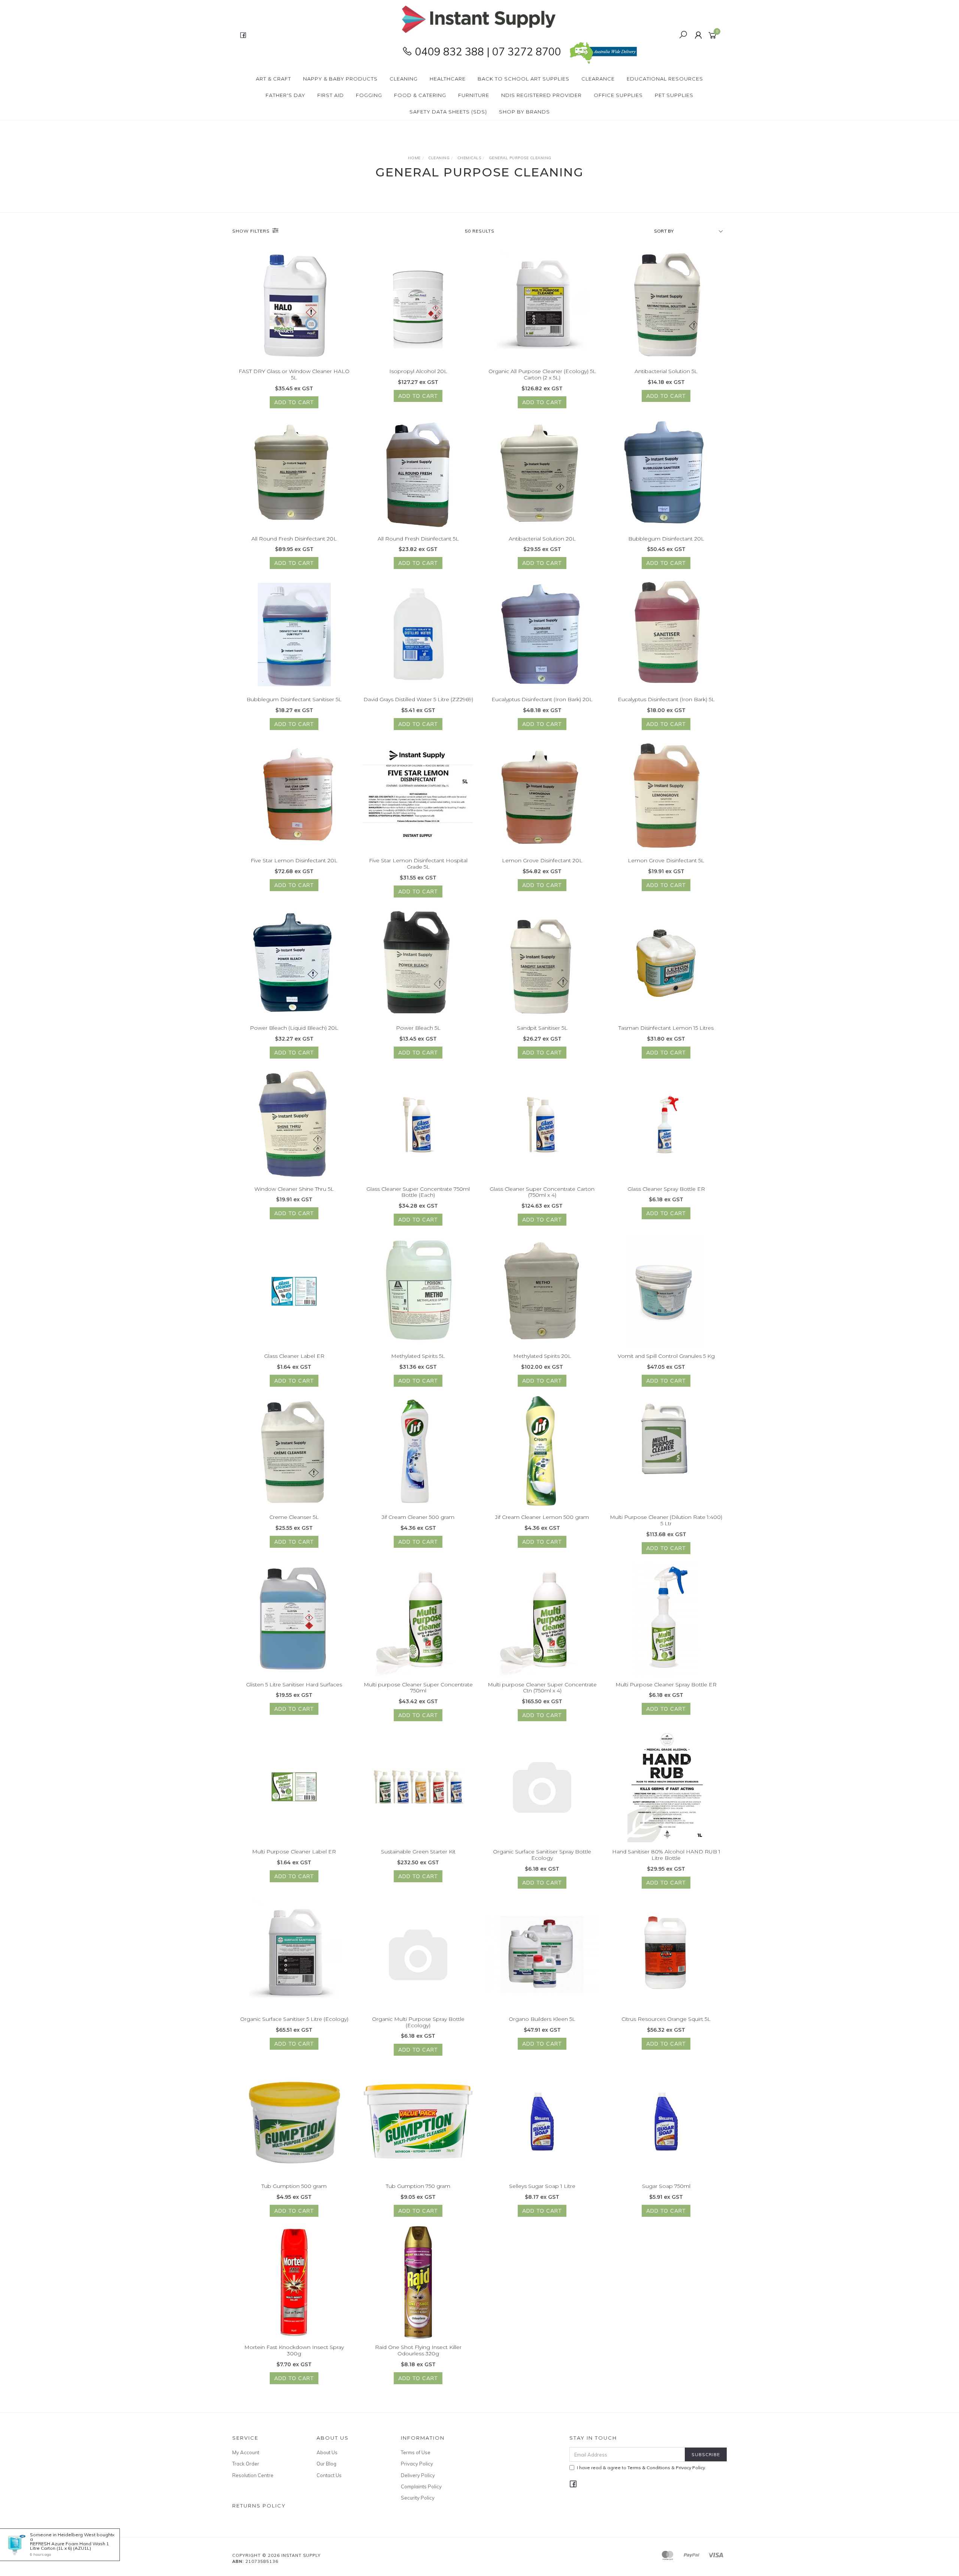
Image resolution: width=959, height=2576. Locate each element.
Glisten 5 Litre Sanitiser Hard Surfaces (294, 1684)
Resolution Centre (253, 2475)
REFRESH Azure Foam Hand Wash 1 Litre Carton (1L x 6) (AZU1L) (69, 2546)
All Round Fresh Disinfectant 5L (418, 539)
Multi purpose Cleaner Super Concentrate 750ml (418, 1688)
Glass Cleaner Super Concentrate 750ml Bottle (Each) (418, 1192)
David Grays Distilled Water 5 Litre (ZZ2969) (418, 699)
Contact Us (329, 2475)
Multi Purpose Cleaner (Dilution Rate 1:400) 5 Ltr (666, 1520)
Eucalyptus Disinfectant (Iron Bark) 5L (666, 699)
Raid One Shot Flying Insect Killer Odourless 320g (418, 2350)
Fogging (369, 95)
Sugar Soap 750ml (666, 2186)
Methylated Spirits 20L (542, 1356)
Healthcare (448, 79)
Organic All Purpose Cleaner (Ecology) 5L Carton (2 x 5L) (542, 374)
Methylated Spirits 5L (418, 1356)
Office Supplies (618, 95)
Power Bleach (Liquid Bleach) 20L (294, 1028)
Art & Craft (273, 79)
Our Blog (326, 2464)
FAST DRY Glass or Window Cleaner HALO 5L (294, 374)
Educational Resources (665, 79)
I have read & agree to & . (642, 2468)
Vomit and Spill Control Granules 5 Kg (666, 1356)
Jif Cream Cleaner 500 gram (418, 1517)
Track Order (246, 2464)
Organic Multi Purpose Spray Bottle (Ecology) (418, 2022)
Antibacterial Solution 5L (666, 371)
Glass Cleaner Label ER (294, 1356)
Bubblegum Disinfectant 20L (666, 539)
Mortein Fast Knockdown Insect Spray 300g (294, 2350)
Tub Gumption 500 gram (294, 2186)
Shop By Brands (524, 112)
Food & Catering (420, 95)
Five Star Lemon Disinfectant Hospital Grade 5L (418, 864)
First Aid (331, 95)
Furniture (474, 95)
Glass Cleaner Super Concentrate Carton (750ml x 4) (542, 1192)
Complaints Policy (421, 2486)
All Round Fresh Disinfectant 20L (294, 539)
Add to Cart (294, 402)
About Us (327, 2452)
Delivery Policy (418, 2475)
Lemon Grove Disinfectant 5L (666, 860)
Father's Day (285, 95)
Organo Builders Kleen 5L (542, 2019)
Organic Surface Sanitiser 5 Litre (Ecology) (294, 2019)
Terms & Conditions (649, 2468)
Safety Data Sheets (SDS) (448, 112)
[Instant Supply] (479, 19)
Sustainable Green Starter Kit (418, 1852)
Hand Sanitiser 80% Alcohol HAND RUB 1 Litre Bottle (666, 1855)
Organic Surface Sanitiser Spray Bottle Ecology (542, 1855)
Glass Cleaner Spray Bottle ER (666, 1189)
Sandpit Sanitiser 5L (542, 1028)
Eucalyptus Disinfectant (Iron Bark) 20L (542, 699)
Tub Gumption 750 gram (418, 2186)
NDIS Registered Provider (541, 95)
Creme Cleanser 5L (294, 1517)
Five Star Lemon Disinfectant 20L (294, 860)
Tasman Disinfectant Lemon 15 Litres (666, 1028)
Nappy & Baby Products (340, 79)
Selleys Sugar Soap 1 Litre (542, 2186)
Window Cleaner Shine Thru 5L (294, 1189)
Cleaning (404, 79)
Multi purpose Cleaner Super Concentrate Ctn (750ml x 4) (542, 1688)
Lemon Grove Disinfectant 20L (542, 860)
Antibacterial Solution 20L (542, 539)
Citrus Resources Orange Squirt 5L (666, 2019)
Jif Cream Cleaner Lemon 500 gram (542, 1517)
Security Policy (418, 2498)
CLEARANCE (598, 79)
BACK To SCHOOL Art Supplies (524, 79)
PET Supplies (674, 95)
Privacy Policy (417, 2464)
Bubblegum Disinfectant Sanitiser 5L (294, 699)
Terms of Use (416, 2452)
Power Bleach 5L (418, 1028)
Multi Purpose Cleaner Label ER (294, 1852)
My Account (246, 2452)
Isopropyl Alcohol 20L (418, 371)
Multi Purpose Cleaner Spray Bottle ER (666, 1684)
